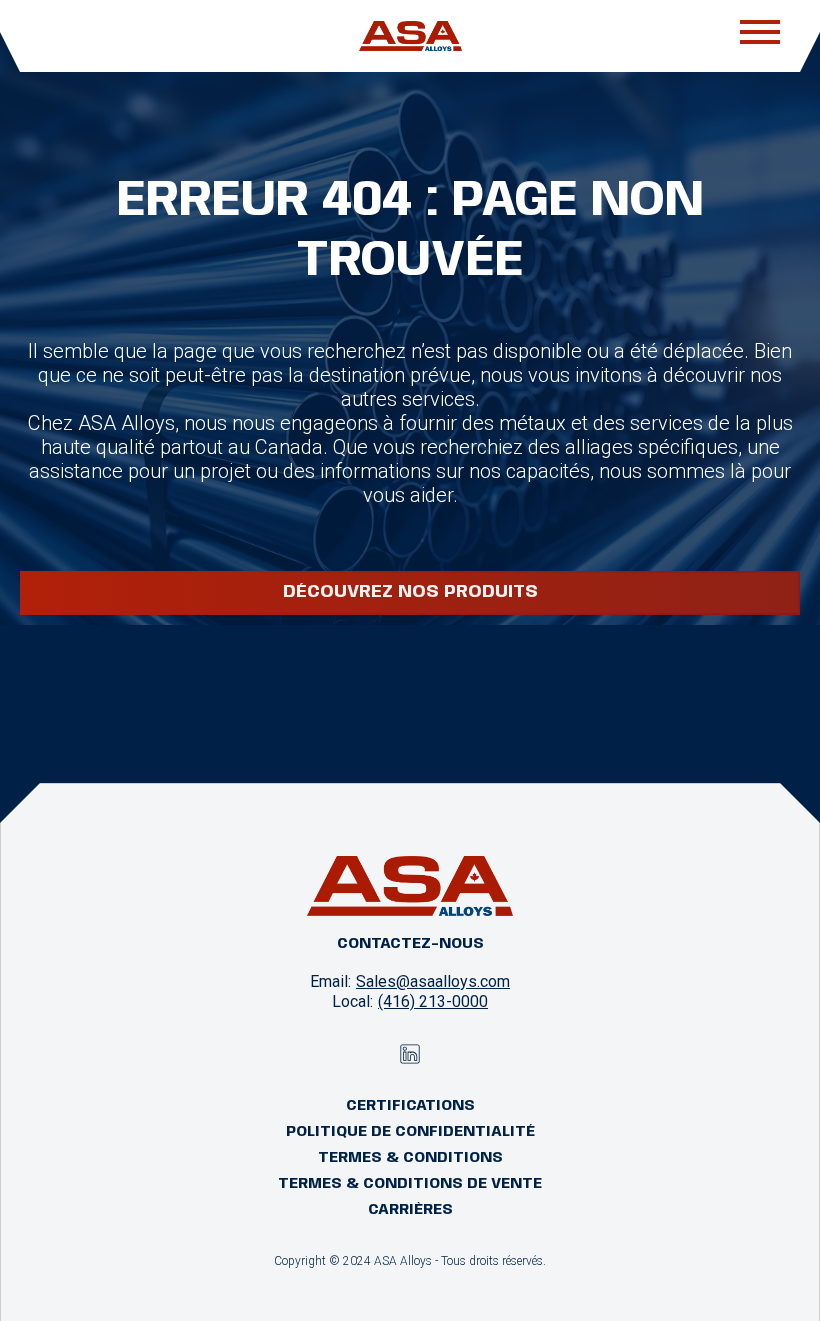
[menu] (760, 36)
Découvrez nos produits (410, 592)
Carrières (410, 1210)
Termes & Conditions (410, 1158)
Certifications (410, 1106)
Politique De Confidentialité (410, 1132)
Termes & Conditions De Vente (410, 1184)
